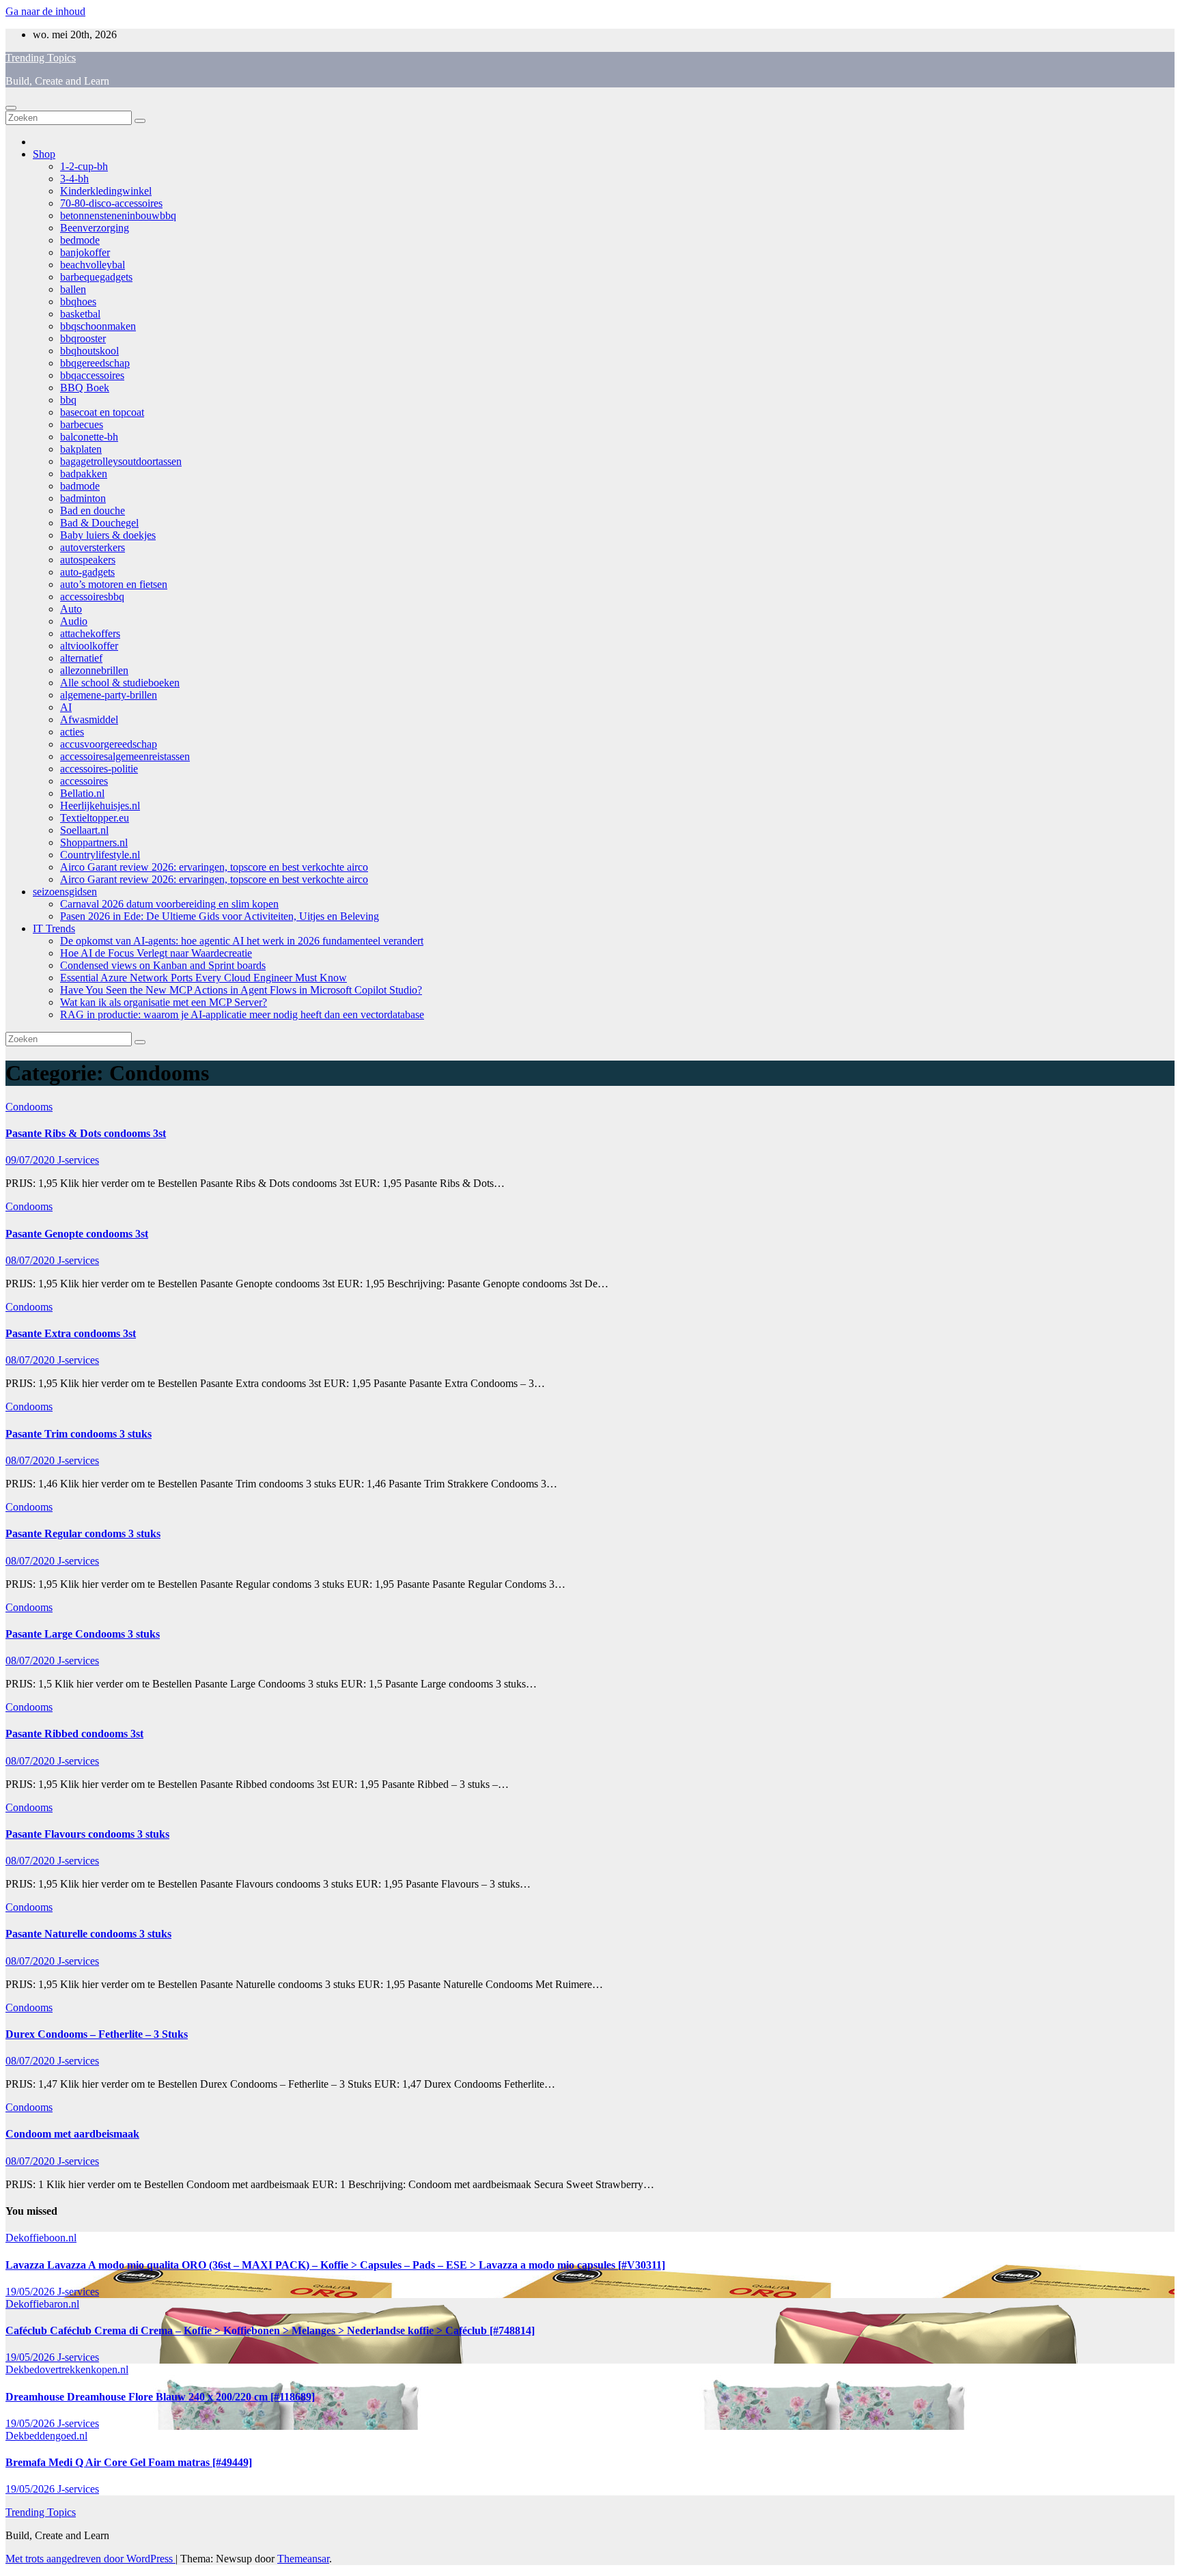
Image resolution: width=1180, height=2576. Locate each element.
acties (72, 732)
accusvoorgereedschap (109, 744)
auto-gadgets (87, 572)
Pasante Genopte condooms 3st (77, 1234)
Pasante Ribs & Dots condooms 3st (86, 1133)
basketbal (80, 314)
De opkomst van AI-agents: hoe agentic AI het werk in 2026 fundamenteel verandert (242, 941)
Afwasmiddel (89, 719)
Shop (44, 154)
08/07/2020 (31, 1260)
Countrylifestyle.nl (100, 855)
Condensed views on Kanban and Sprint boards (163, 965)
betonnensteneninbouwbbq (118, 215)
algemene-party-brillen (109, 695)
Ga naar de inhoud (45, 11)
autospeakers (88, 560)
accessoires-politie (99, 769)
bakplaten (81, 449)
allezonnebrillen (94, 670)
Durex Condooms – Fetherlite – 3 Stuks (97, 2034)
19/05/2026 (31, 2292)
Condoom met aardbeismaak (72, 2134)
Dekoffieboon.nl (41, 2238)
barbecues (82, 424)
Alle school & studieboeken (120, 683)
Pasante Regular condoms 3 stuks (83, 1534)
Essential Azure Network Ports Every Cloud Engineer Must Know (203, 978)
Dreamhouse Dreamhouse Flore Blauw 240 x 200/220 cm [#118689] (160, 2397)
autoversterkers (93, 547)
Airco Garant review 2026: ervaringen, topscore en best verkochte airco (214, 867)
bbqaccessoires (92, 375)
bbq (68, 400)
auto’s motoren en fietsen (114, 584)
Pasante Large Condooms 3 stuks (83, 1634)
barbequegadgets (96, 277)
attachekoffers (90, 633)
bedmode (80, 240)
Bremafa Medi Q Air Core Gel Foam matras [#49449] (129, 2462)
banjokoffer (85, 252)
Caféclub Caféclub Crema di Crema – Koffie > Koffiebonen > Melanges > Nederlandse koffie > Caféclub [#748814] (270, 2330)
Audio (74, 621)
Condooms (29, 1107)
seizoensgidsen (65, 892)
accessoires (84, 781)
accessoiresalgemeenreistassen (125, 756)
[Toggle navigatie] (11, 108)
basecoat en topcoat (102, 412)
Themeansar (303, 2559)
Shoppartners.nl (94, 842)
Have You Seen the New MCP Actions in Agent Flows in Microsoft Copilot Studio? (241, 990)
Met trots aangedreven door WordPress (90, 2559)
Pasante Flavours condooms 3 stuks (87, 1834)
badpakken (84, 474)
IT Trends (54, 928)
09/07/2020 (31, 1160)
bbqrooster (83, 338)
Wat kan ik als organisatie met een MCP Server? (164, 1002)
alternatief (81, 658)
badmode (80, 486)
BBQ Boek (85, 388)
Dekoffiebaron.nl (42, 2304)
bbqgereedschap (95, 363)
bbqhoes (78, 302)
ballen (73, 289)
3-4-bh (74, 179)
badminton (83, 498)
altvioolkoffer (89, 646)
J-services (78, 1160)
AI (66, 707)
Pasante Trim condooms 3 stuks (79, 1434)
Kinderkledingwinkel (106, 191)
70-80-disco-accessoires (111, 203)
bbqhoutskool (89, 351)
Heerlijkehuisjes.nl (100, 806)
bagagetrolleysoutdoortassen (121, 461)
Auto (71, 609)
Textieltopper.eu (95, 818)
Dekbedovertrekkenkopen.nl (67, 2369)
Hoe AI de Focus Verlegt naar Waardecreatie (156, 953)
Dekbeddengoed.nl (46, 2436)
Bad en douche (93, 510)
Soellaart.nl (84, 830)
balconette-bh (89, 437)
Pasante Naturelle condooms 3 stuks (88, 1934)
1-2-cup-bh (84, 166)
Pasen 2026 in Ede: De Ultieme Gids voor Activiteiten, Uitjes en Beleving (220, 916)
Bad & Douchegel (99, 523)
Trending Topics (41, 58)
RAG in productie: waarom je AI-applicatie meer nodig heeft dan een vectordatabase (242, 1014)
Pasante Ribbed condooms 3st (74, 1734)
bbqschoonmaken (98, 326)
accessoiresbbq (92, 597)
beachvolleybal (93, 265)
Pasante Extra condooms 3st (71, 1333)
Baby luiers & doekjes (108, 535)
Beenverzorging (95, 228)
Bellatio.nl (82, 793)
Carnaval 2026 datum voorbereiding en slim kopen (169, 904)
